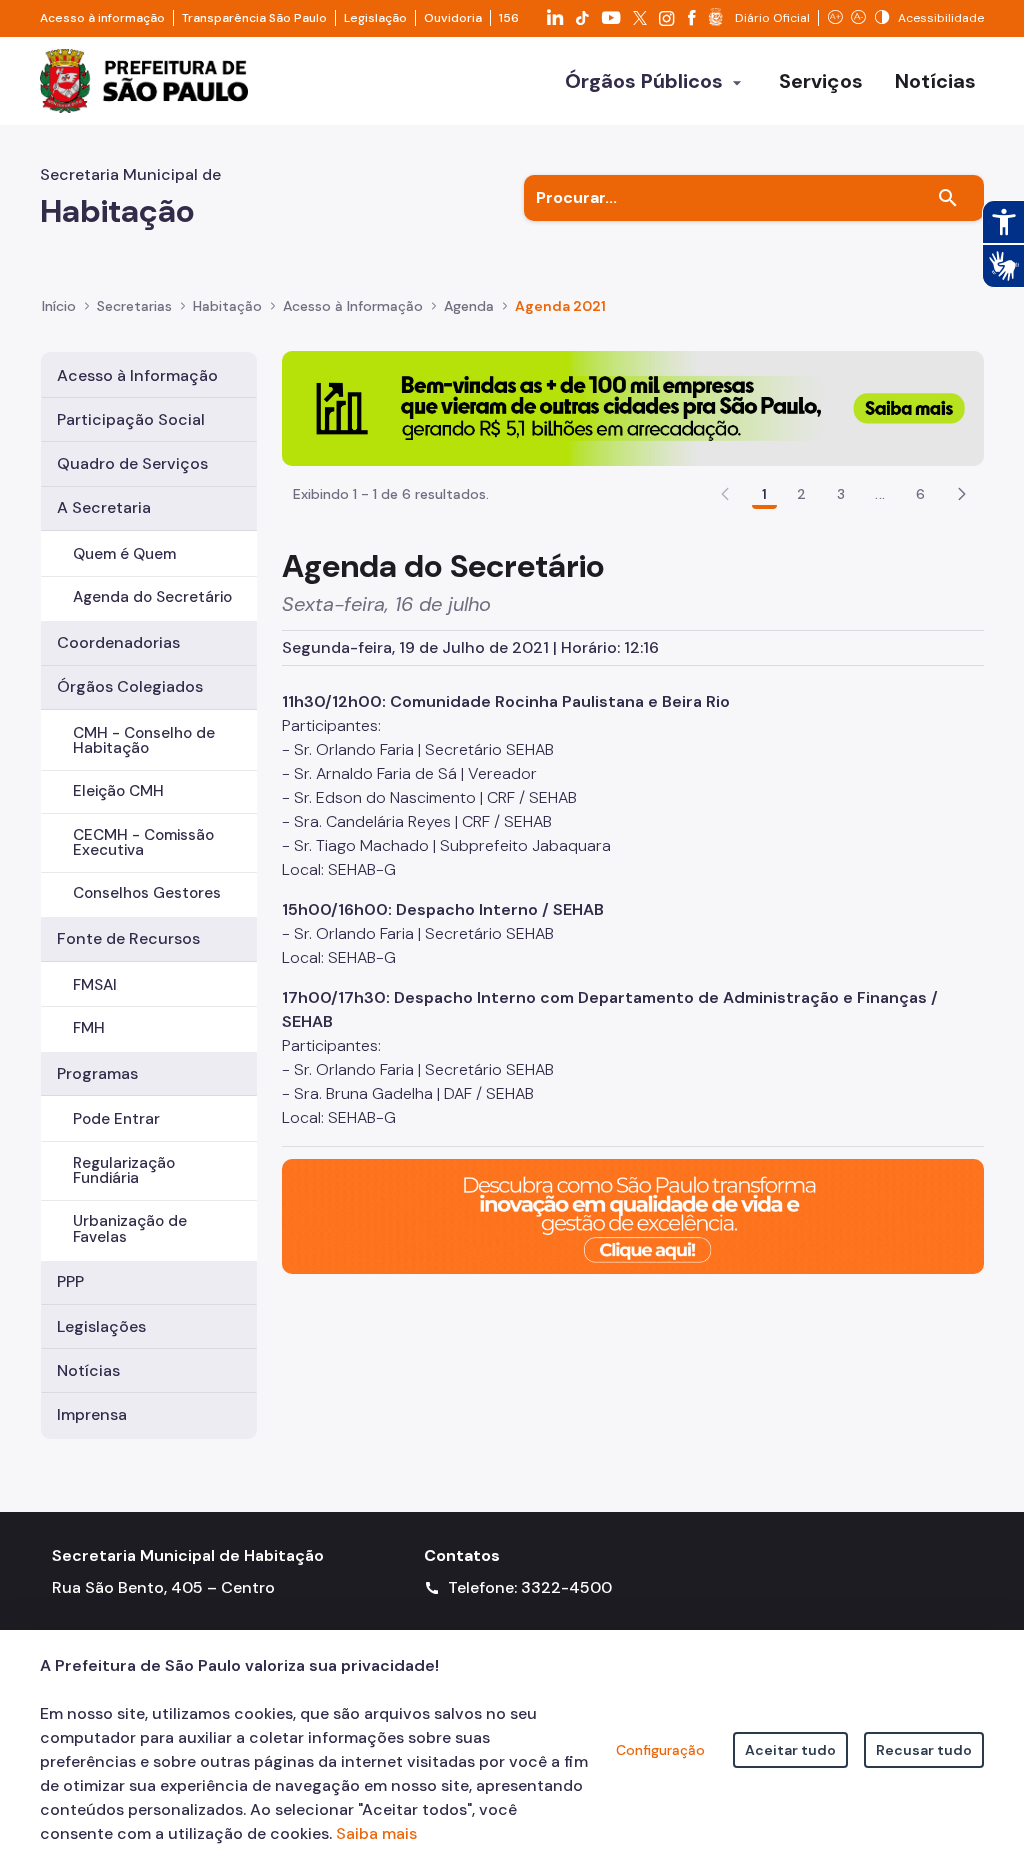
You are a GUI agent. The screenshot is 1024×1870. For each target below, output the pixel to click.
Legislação (375, 18)
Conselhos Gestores (147, 893)
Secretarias (134, 306)
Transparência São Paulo (254, 18)
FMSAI (95, 985)
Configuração (660, 1750)
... (880, 494)
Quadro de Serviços (132, 463)
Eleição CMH (118, 791)
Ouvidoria (453, 18)
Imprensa (92, 1414)
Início (59, 306)
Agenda (469, 306)
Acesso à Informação (353, 306)
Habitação (227, 306)
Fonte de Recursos (128, 938)
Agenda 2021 (560, 306)
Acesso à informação (102, 18)
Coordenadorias (118, 642)
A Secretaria (104, 507)
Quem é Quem (124, 554)
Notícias (88, 1370)
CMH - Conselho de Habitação (144, 740)
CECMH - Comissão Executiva (143, 842)
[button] (962, 494)
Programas (97, 1073)
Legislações (101, 1326)
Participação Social (131, 419)
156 (509, 18)
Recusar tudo (924, 1750)
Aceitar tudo (790, 1750)
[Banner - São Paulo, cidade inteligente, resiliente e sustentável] (633, 1214)
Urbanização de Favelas (130, 1228)
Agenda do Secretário (152, 597)
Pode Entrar (116, 1119)
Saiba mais (376, 1833)
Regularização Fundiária (124, 1170)
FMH (89, 1028)
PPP (70, 1281)
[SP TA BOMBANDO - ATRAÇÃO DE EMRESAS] (633, 406)
